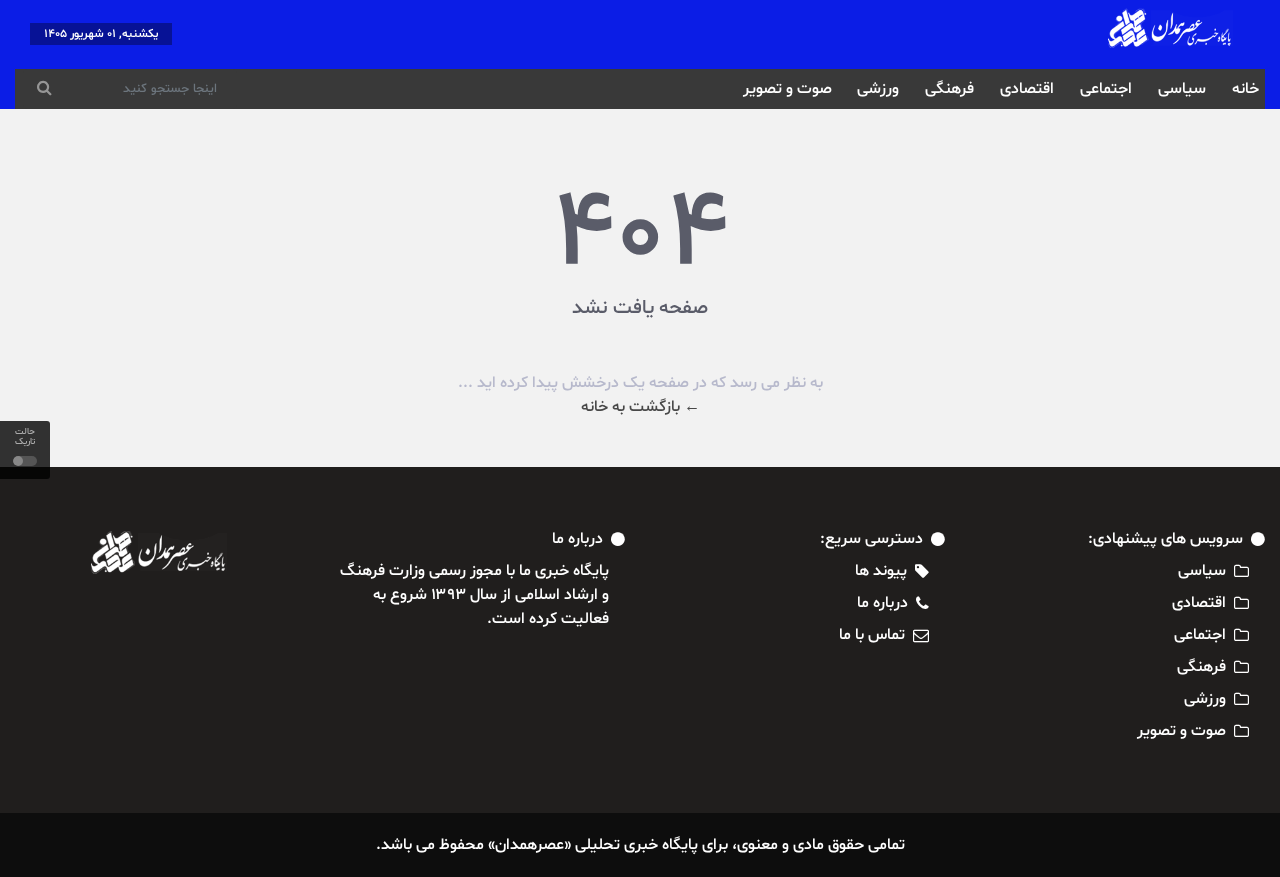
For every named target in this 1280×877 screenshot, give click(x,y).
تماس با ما (872, 635)
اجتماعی (1106, 89)
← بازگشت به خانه (640, 407)
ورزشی (878, 89)
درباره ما (882, 603)
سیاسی (1182, 89)
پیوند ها (881, 571)
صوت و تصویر (787, 89)
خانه (1245, 89)
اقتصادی (1027, 89)
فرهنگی (949, 89)
